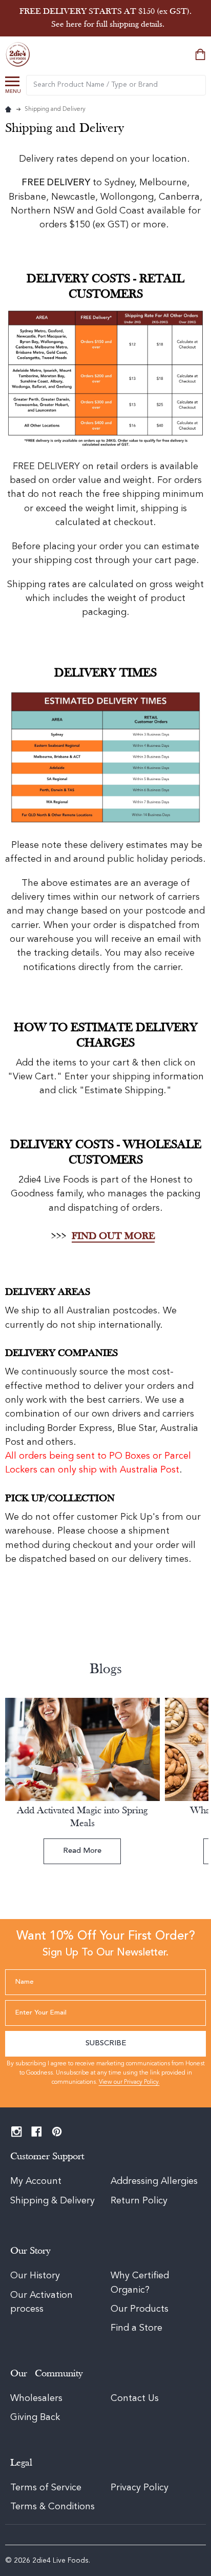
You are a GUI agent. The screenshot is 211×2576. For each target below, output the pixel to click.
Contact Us (135, 2398)
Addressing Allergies (154, 2181)
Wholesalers (36, 2398)
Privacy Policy (140, 2488)
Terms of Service (46, 2488)
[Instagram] (17, 2132)
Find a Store (136, 2328)
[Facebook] (37, 2132)
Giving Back (35, 2417)
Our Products (140, 2309)
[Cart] (201, 54)
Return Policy (139, 2201)
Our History (35, 2276)
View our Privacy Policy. (129, 2082)
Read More (82, 1851)
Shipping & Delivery (54, 2201)
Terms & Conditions (52, 2507)
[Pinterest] (57, 2132)
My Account (36, 2181)
